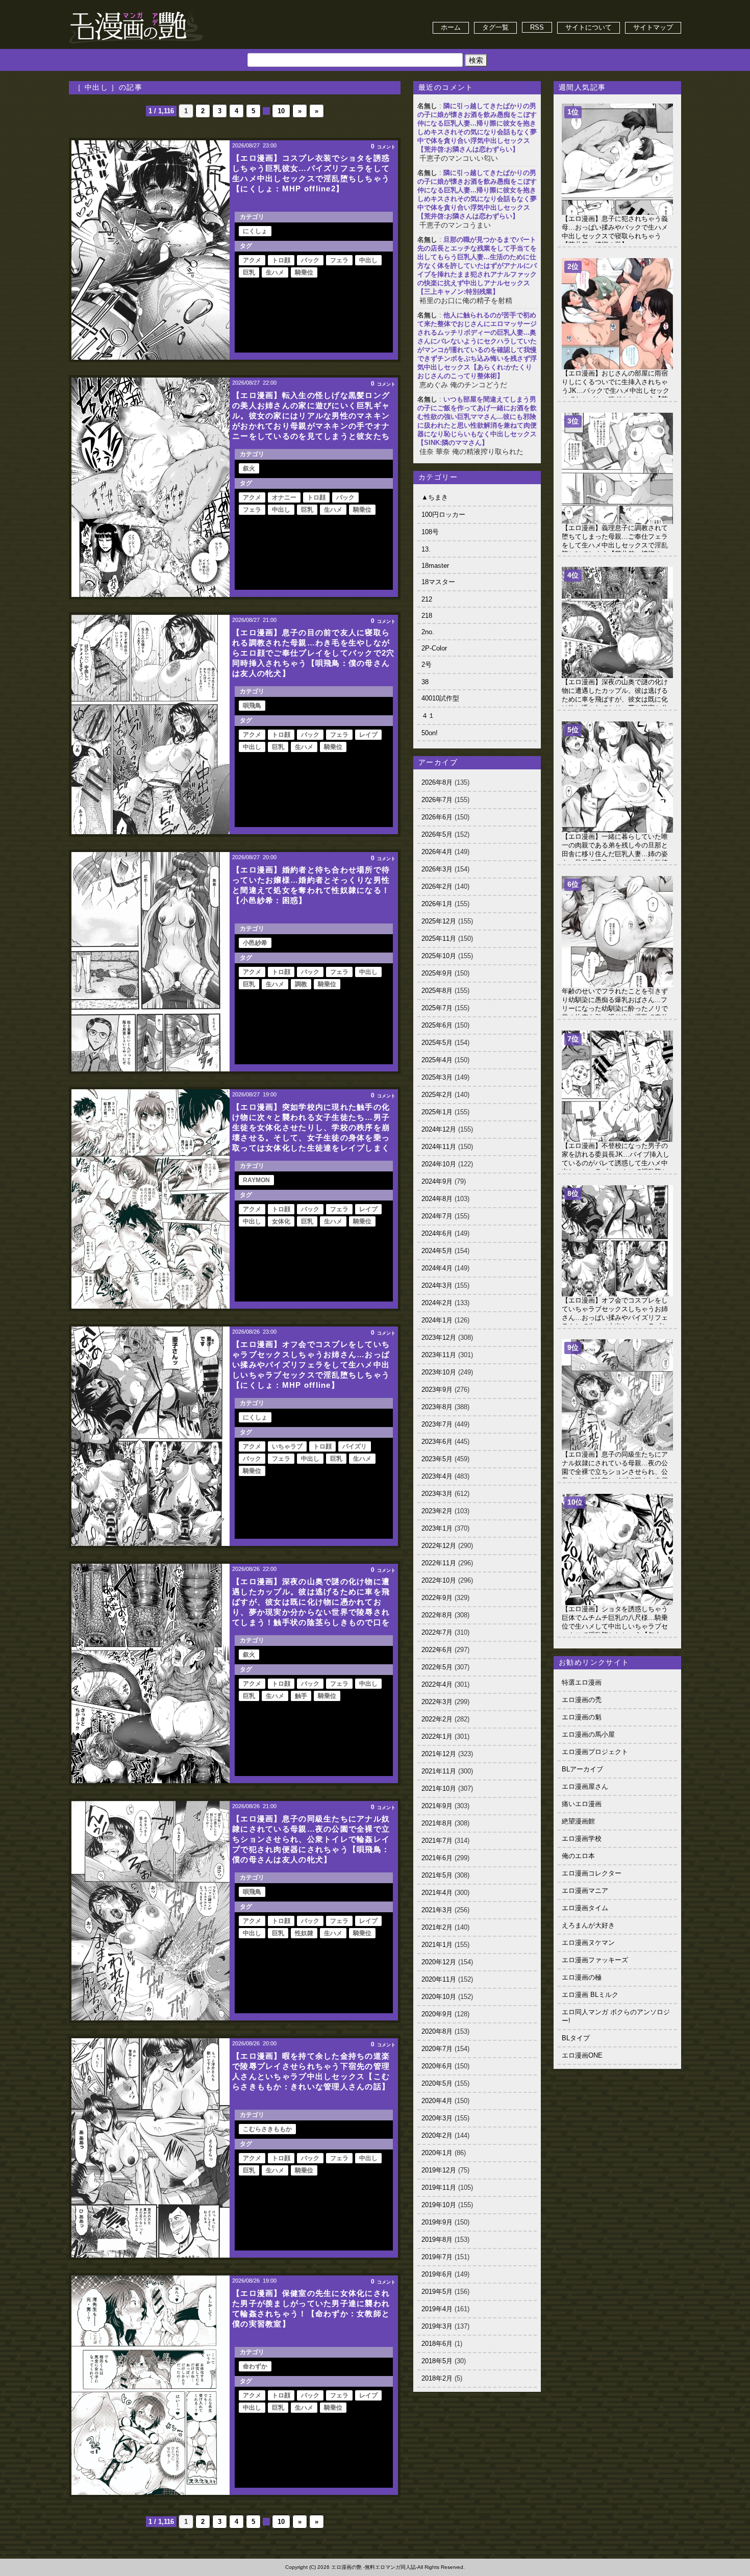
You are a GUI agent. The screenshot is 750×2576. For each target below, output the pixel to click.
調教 (301, 984)
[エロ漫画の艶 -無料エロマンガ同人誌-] (136, 11)
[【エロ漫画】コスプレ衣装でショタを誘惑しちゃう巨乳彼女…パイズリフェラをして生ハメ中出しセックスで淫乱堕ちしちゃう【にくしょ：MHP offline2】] (151, 250)
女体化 (281, 1221)
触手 (301, 1696)
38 (425, 682)
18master (435, 566)
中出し (368, 260)
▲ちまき (435, 497)
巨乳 (249, 272)
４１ (428, 716)
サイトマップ (653, 27)
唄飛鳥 (252, 706)
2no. (428, 632)
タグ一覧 (495, 27)
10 (281, 111)
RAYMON (256, 1180)
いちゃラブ (287, 1446)
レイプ (368, 735)
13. (426, 549)
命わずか (255, 2366)
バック (310, 260)
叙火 (249, 468)
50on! (430, 733)
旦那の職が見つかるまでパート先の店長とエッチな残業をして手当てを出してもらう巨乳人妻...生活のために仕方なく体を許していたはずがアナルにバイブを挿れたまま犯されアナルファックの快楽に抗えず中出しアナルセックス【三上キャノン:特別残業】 (477, 266)
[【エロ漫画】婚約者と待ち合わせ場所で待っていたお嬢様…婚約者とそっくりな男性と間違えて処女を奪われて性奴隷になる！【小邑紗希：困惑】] (151, 962)
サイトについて (589, 27)
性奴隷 (304, 1933)
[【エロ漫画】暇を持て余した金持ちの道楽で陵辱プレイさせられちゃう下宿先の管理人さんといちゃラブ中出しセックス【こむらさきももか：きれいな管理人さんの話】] (151, 2148)
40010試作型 (440, 698)
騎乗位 (304, 272)
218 (427, 616)
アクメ (252, 260)
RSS (537, 27)
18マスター (438, 582)
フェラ (339, 260)
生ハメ (275, 272)
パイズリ (355, 1446)
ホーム (451, 27)
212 (427, 599)
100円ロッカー (443, 515)
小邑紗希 (255, 943)
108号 (430, 532)
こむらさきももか (267, 2129)
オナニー (284, 497)
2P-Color (434, 648)
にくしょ (255, 231)
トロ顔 (281, 260)
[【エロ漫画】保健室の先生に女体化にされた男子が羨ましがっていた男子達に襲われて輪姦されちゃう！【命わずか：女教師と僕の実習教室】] (151, 2385)
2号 (427, 665)
